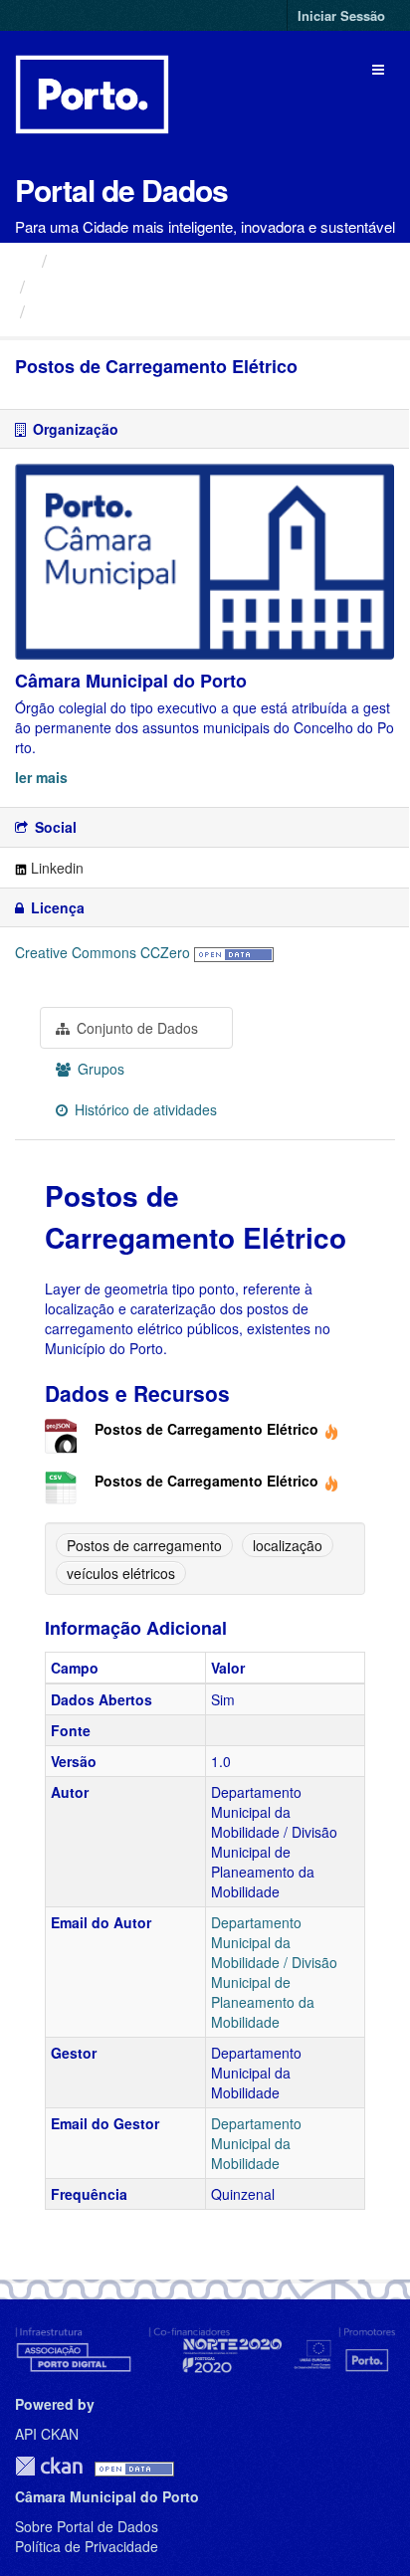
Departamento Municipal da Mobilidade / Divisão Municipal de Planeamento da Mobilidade (274, 1972)
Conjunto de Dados (135, 1028)
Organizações (112, 260)
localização (288, 1545)
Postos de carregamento (144, 1545)
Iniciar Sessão (341, 15)
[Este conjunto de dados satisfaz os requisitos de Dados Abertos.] (234, 952)
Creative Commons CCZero (102, 952)
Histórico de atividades (144, 1109)
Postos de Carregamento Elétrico (176, 311)
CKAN (49, 2466)
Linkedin (55, 868)
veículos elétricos (121, 1573)
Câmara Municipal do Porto (144, 286)
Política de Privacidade (87, 2546)
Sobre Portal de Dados (87, 2526)
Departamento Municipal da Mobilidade (256, 2143)
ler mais (41, 777)
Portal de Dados (121, 190)
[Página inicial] (23, 260)
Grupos (99, 1069)
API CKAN (47, 2434)
